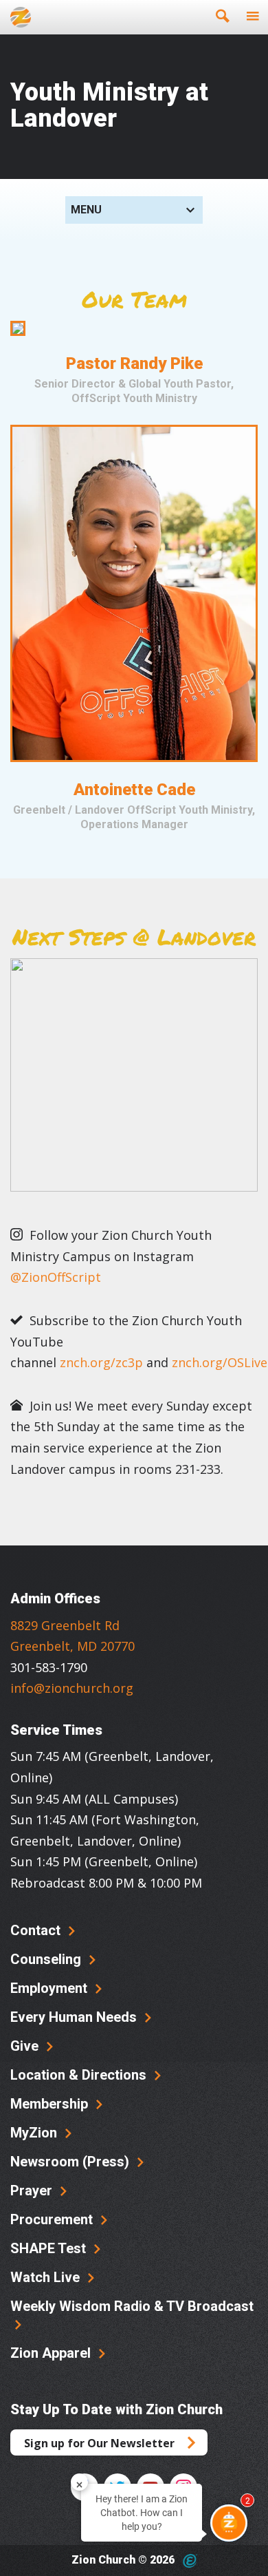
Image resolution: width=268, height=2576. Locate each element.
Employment (51, 1988)
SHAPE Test (50, 2248)
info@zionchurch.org (72, 1688)
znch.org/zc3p (101, 1362)
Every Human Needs (75, 2017)
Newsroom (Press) (71, 2162)
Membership (51, 2104)
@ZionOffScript (56, 1277)
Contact (37, 1930)
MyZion (35, 2133)
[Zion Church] (21, 17)
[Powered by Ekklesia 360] (190, 2561)
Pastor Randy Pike (134, 363)
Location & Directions (80, 2075)
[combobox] (134, 210)
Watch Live (47, 2277)
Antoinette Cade (134, 790)
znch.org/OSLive (220, 1362)
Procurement (53, 2219)
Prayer (33, 2190)
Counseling (47, 1959)
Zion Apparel (52, 2353)
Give (26, 2046)
